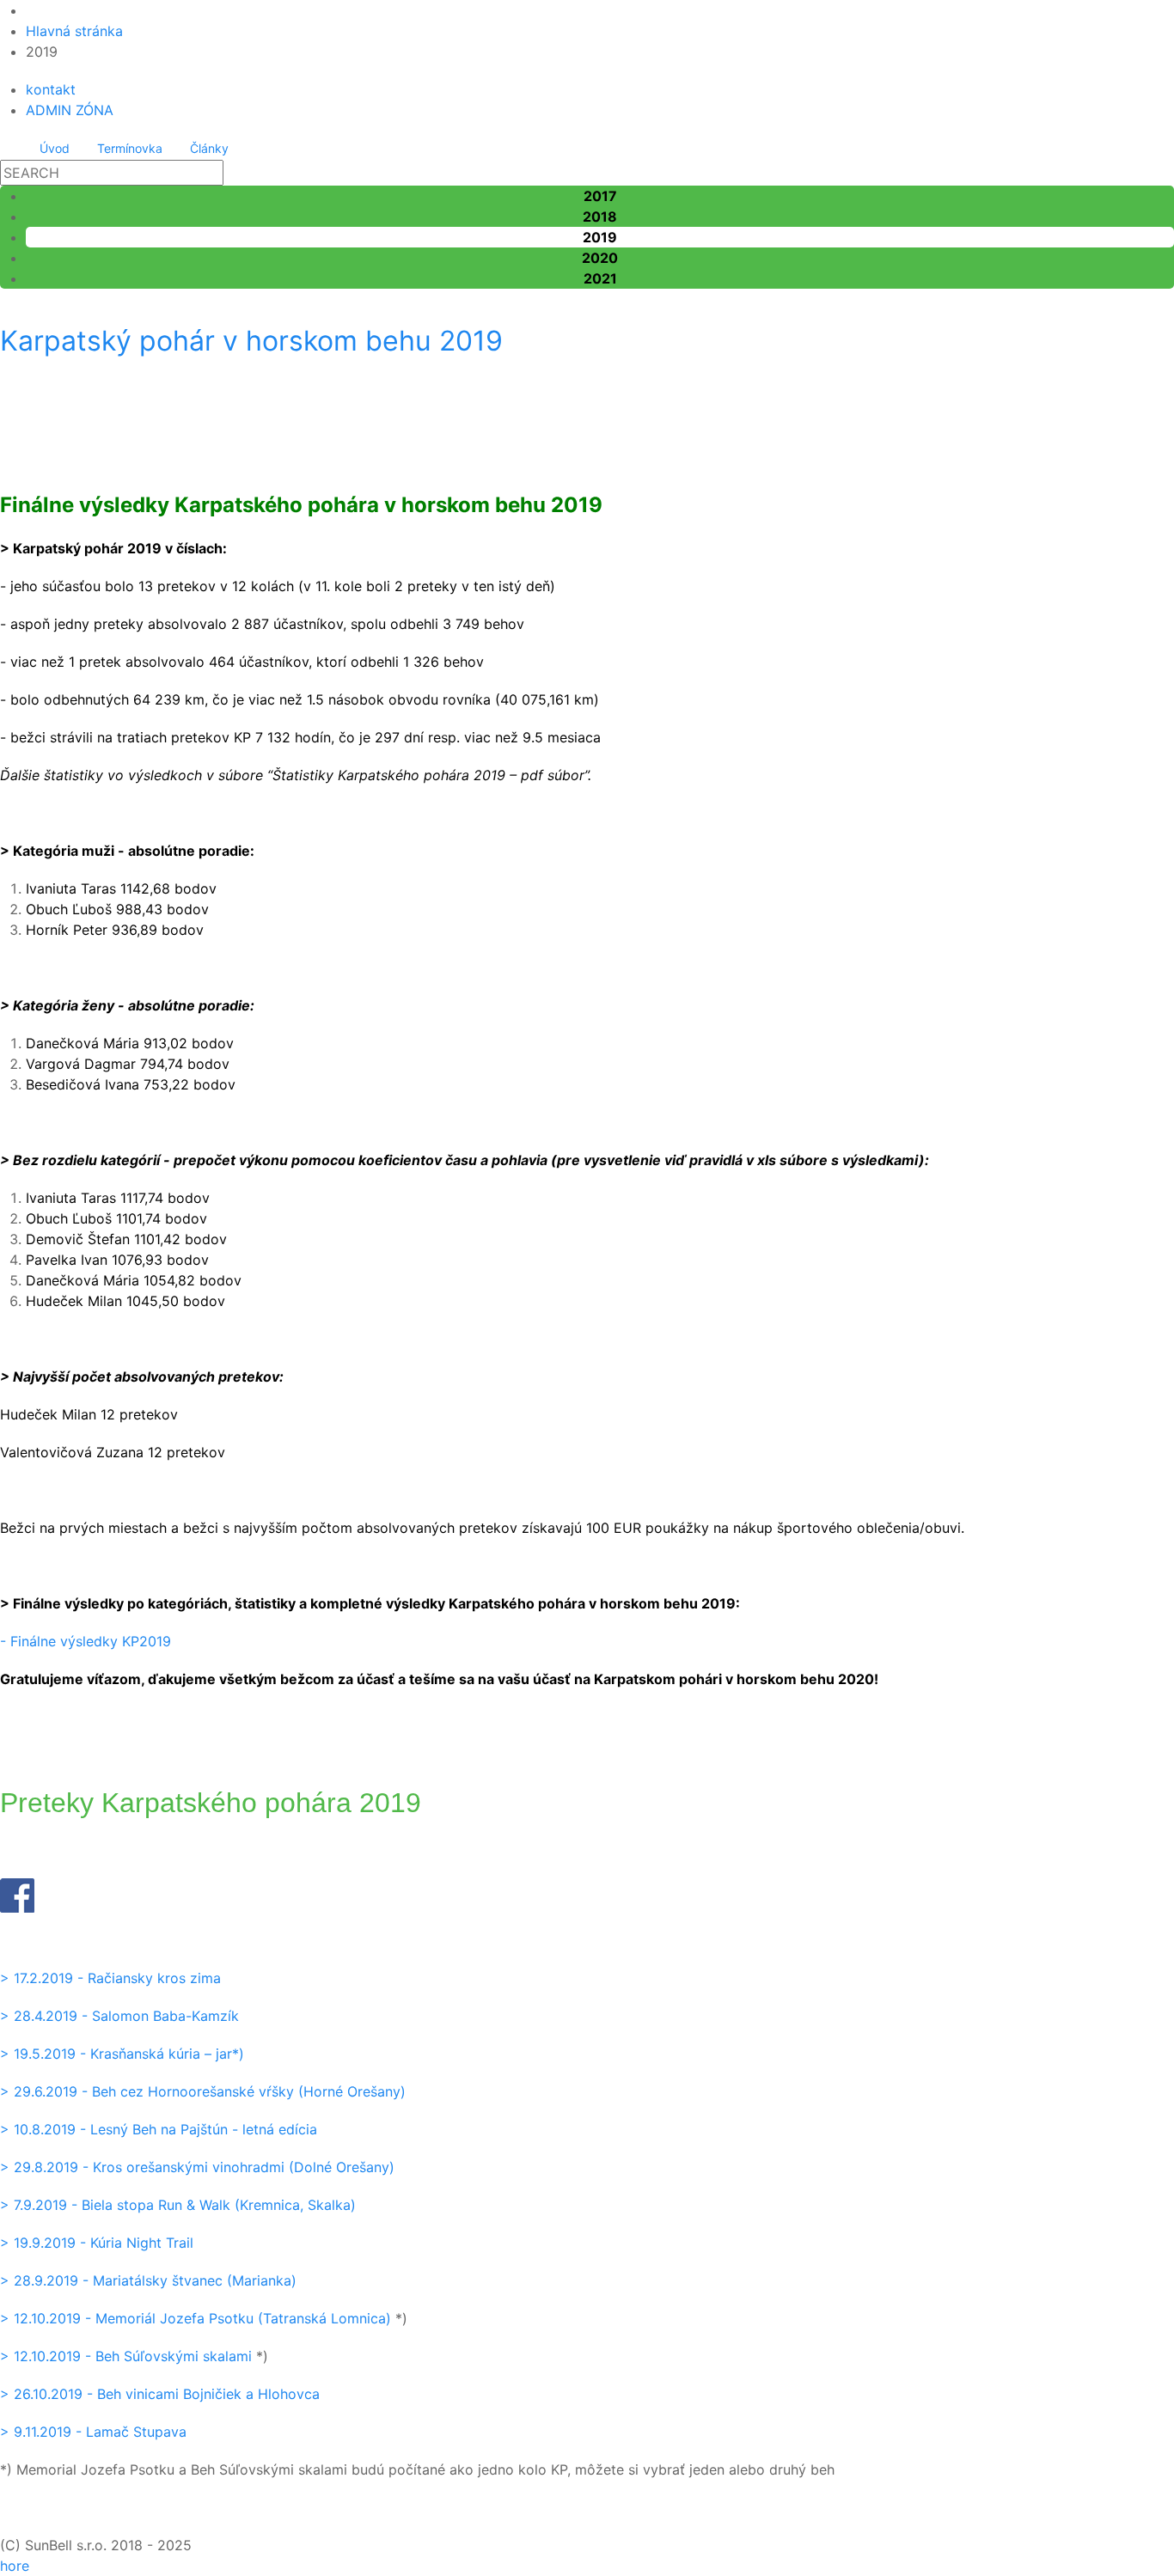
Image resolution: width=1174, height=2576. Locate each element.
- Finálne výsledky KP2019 (86, 1641)
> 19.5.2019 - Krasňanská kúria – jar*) (122, 2054)
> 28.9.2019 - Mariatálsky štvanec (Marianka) (148, 2280)
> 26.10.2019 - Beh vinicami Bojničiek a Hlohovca (160, 2394)
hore (15, 2566)
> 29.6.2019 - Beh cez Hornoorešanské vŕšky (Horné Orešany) (203, 2091)
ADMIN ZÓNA (70, 110)
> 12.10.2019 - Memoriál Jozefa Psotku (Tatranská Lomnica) (196, 2318)
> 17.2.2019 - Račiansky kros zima (110, 1978)
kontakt (51, 89)
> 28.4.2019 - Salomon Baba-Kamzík (119, 2016)
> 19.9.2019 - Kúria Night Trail (97, 2243)
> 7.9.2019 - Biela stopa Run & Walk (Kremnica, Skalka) (178, 2205)
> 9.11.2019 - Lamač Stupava (93, 2432)
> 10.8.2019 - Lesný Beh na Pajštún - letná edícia (159, 2129)
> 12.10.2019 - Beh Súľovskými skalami (126, 2356)
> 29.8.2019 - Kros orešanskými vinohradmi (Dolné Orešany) (197, 2167)
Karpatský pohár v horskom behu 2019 (251, 341)
